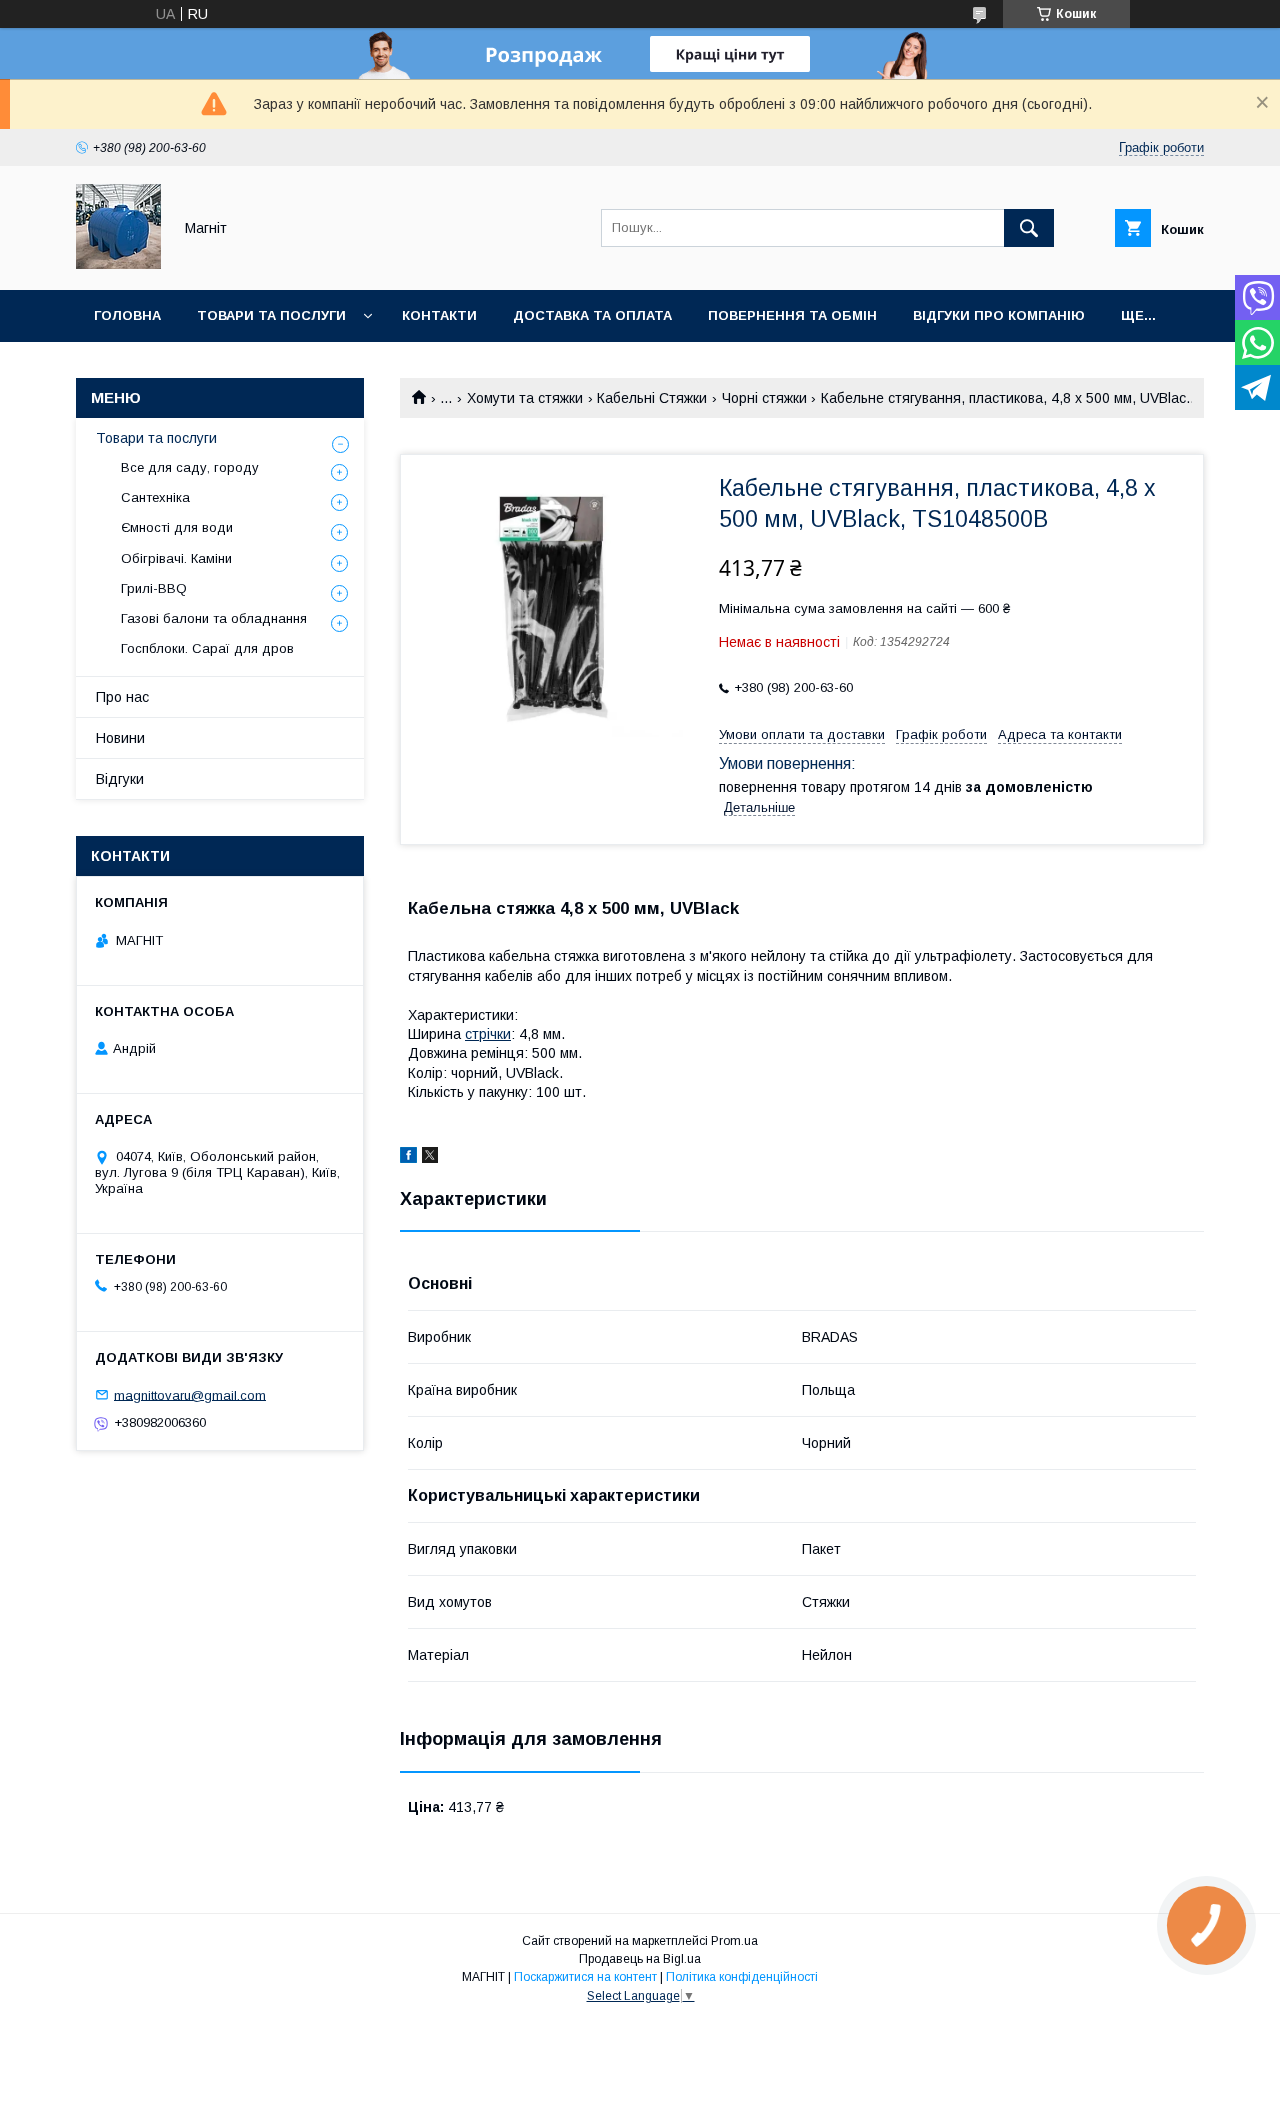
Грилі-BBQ (154, 588)
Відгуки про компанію (999, 315)
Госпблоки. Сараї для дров (207, 648)
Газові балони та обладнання (214, 618)
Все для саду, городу (190, 467)
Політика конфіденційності (742, 1977)
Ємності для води (177, 527)
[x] (430, 1158)
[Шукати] (1029, 228)
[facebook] (408, 1158)
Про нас (122, 697)
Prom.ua (734, 1941)
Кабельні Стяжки (652, 398)
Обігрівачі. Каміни (176, 558)
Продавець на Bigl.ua (640, 1959)
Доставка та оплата (592, 315)
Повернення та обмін (792, 315)
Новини (120, 738)
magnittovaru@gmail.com (190, 1394)
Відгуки (120, 779)
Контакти (439, 315)
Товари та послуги (271, 315)
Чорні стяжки (764, 398)
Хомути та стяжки (525, 398)
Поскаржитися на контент (585, 1977)
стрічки (488, 1034)
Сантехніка (155, 497)
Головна (127, 315)
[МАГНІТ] (118, 264)
